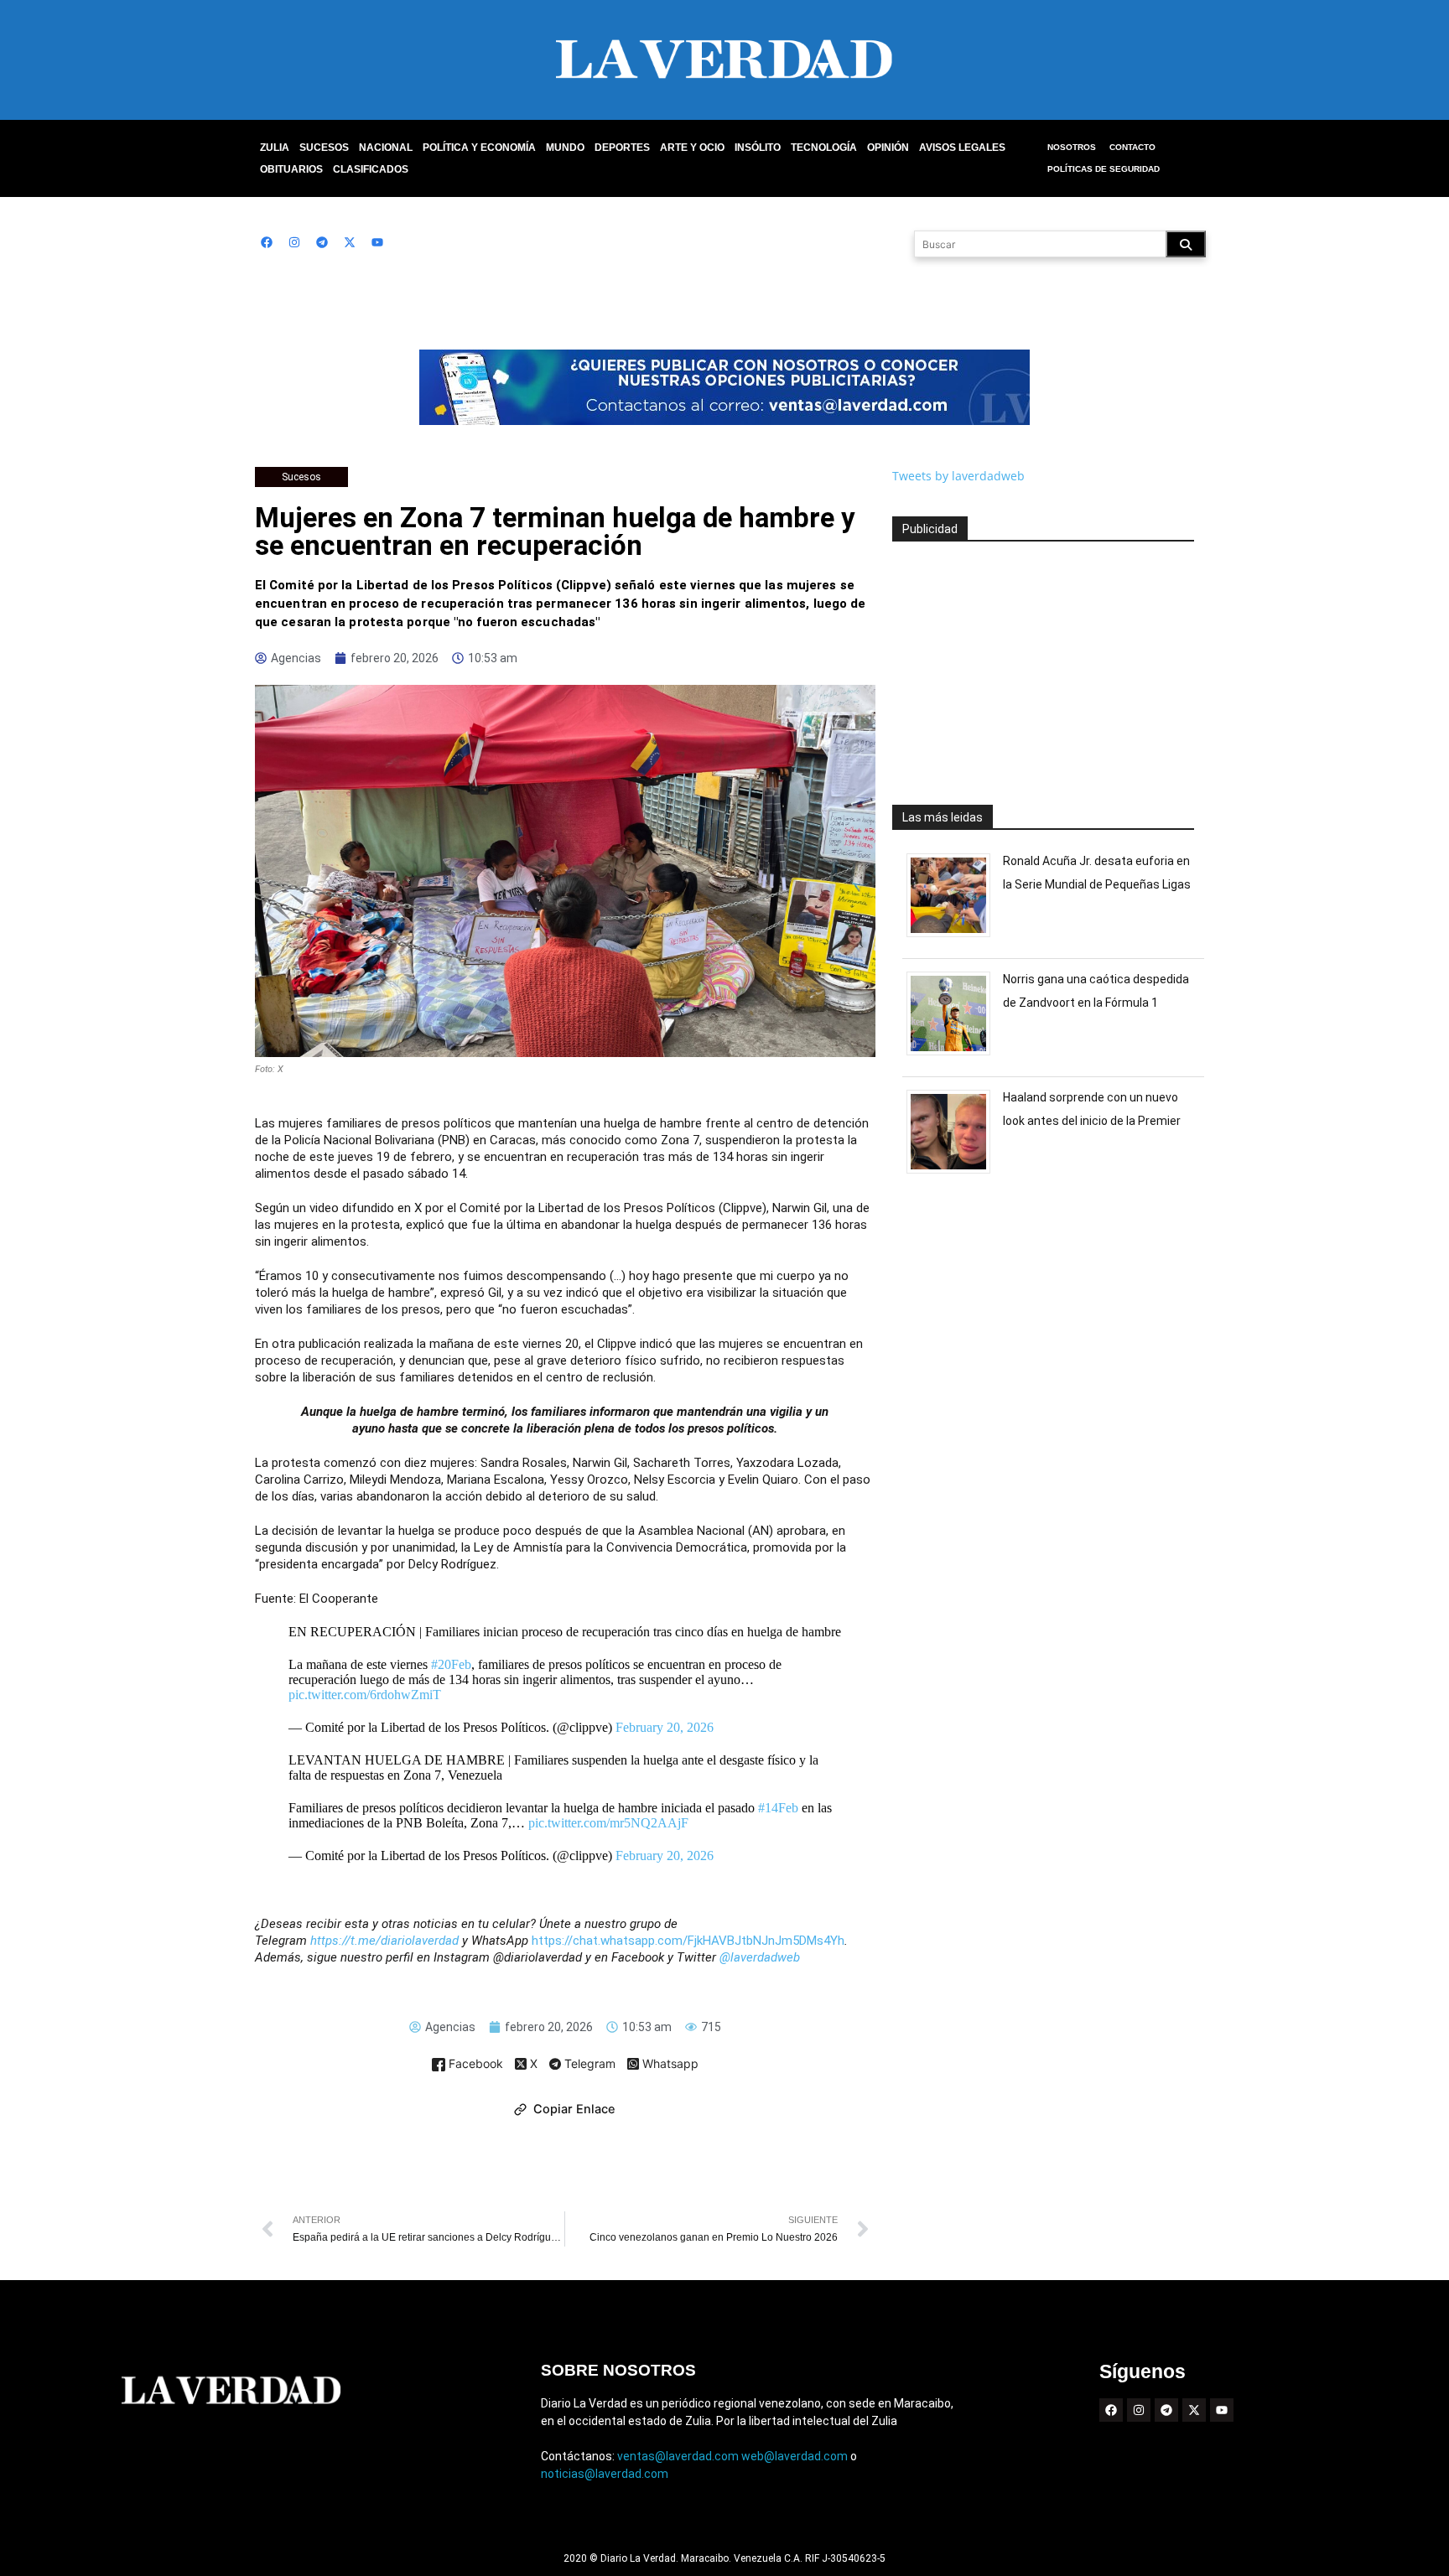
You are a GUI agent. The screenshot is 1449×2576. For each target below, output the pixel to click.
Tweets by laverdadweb (958, 476)
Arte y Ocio (692, 148)
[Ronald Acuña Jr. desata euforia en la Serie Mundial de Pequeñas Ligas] (955, 937)
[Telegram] (322, 242)
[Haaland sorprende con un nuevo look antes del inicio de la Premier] (955, 1173)
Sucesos (324, 148)
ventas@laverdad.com (678, 2456)
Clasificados (371, 169)
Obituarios (291, 169)
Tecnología (824, 148)
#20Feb (451, 1664)
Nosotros (1072, 147)
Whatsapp (669, 2064)
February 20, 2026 (665, 1727)
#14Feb (778, 1808)
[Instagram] (294, 242)
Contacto (1132, 147)
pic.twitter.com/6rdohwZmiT (365, 1695)
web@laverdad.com (795, 2456)
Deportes (622, 148)
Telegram (588, 2065)
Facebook (474, 2064)
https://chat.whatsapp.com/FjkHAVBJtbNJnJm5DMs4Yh (688, 1941)
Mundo (565, 148)
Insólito (758, 148)
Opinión (888, 148)
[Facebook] (267, 242)
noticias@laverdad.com (605, 2474)
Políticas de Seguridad (1104, 169)
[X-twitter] (350, 242)
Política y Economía (479, 148)
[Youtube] (377, 242)
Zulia (275, 148)
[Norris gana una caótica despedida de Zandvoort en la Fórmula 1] (955, 1055)
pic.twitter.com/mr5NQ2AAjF (608, 1823)
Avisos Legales (962, 148)
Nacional (386, 148)
